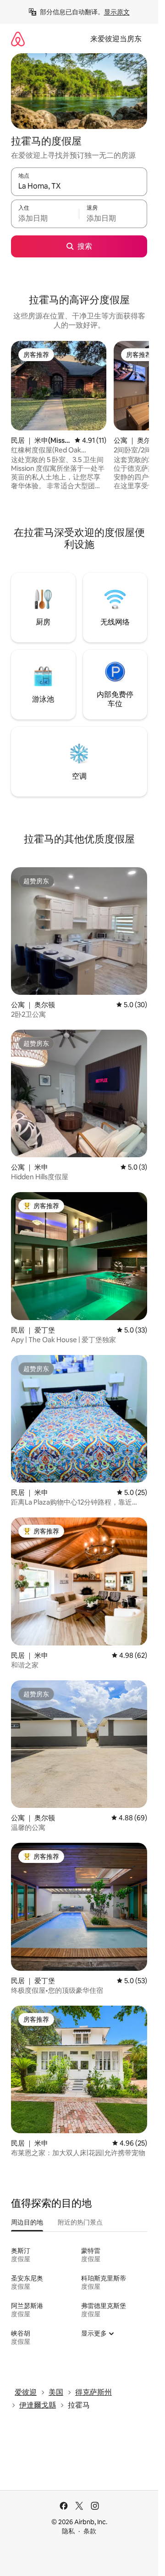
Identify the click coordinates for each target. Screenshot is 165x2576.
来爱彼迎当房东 (116, 39)
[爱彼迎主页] (18, 39)
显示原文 (117, 12)
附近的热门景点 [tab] (80, 2222)
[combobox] (79, 186)
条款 (90, 2531)
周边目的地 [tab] (27, 2222)
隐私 (68, 2531)
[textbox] (45, 218)
